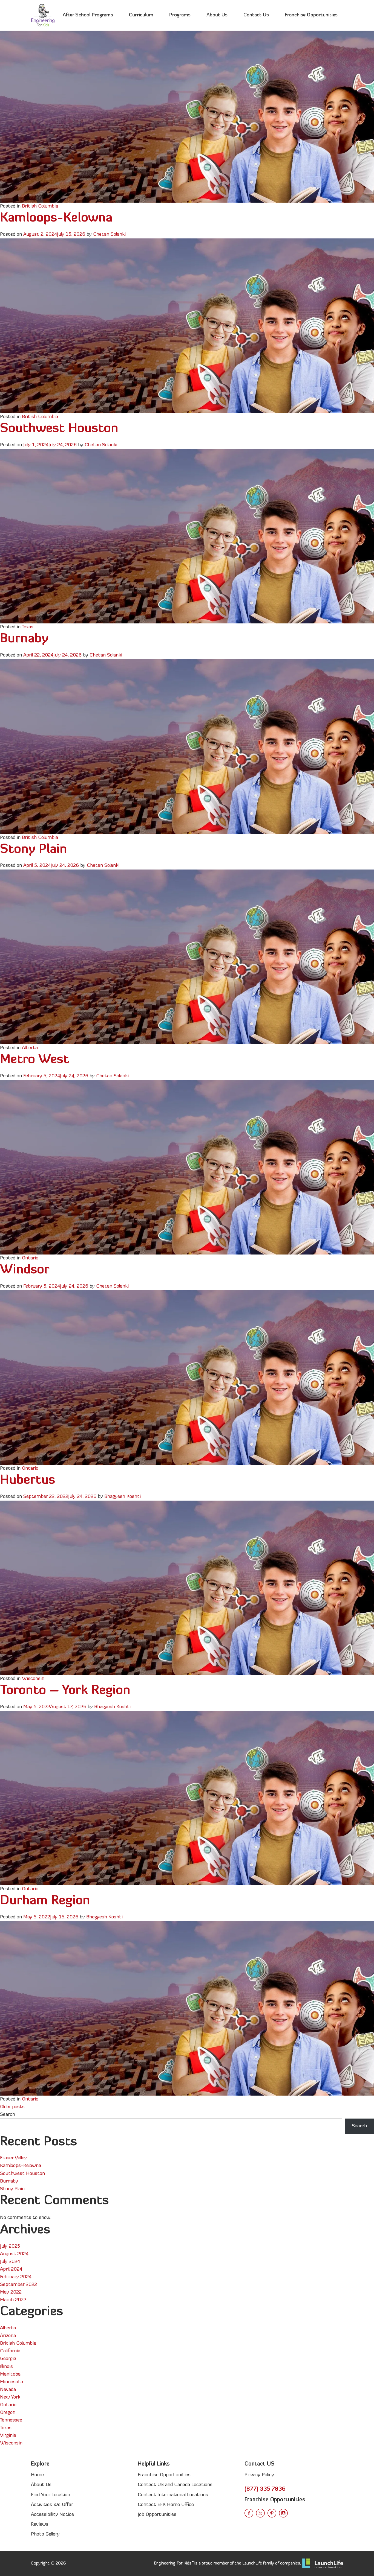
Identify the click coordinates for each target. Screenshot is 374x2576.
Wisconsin (33, 1679)
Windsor (25, 1270)
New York (10, 2397)
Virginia (8, 2436)
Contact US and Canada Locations (175, 2485)
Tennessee (11, 2420)
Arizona (8, 2336)
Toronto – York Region (65, 1691)
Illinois (6, 2367)
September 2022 (18, 2285)
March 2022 (13, 2300)
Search (8, 2115)
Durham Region (45, 1901)
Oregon (8, 2413)
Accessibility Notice (52, 2515)
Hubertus (28, 1480)
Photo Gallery (45, 2534)
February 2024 (16, 2277)
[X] (260, 2513)
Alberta (30, 1048)
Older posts (12, 2107)
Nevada (8, 2390)
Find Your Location (51, 2495)
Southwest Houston (59, 429)
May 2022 (11, 2292)
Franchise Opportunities (311, 15)
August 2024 (14, 2254)
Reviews (40, 2524)
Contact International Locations (173, 2495)
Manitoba (10, 2374)
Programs (180, 15)
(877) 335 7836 (265, 2489)
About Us (217, 15)
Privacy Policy (259, 2475)
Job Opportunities (157, 2515)
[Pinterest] (272, 2513)
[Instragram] (283, 2513)
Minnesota (11, 2382)
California (10, 2351)
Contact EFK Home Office (166, 2505)
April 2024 (11, 2269)
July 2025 (10, 2246)
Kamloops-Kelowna (56, 218)
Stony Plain (34, 850)
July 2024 (10, 2262)
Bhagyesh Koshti (123, 1497)
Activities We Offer (52, 2505)
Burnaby (24, 639)
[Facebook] (249, 2513)
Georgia (8, 2359)
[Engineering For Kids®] (43, 15)
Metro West (34, 1060)
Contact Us (256, 15)
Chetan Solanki (109, 234)
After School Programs (88, 15)
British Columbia (40, 206)
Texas (28, 627)
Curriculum (141, 15)
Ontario (30, 1258)
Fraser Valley (13, 2158)
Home (37, 2475)
